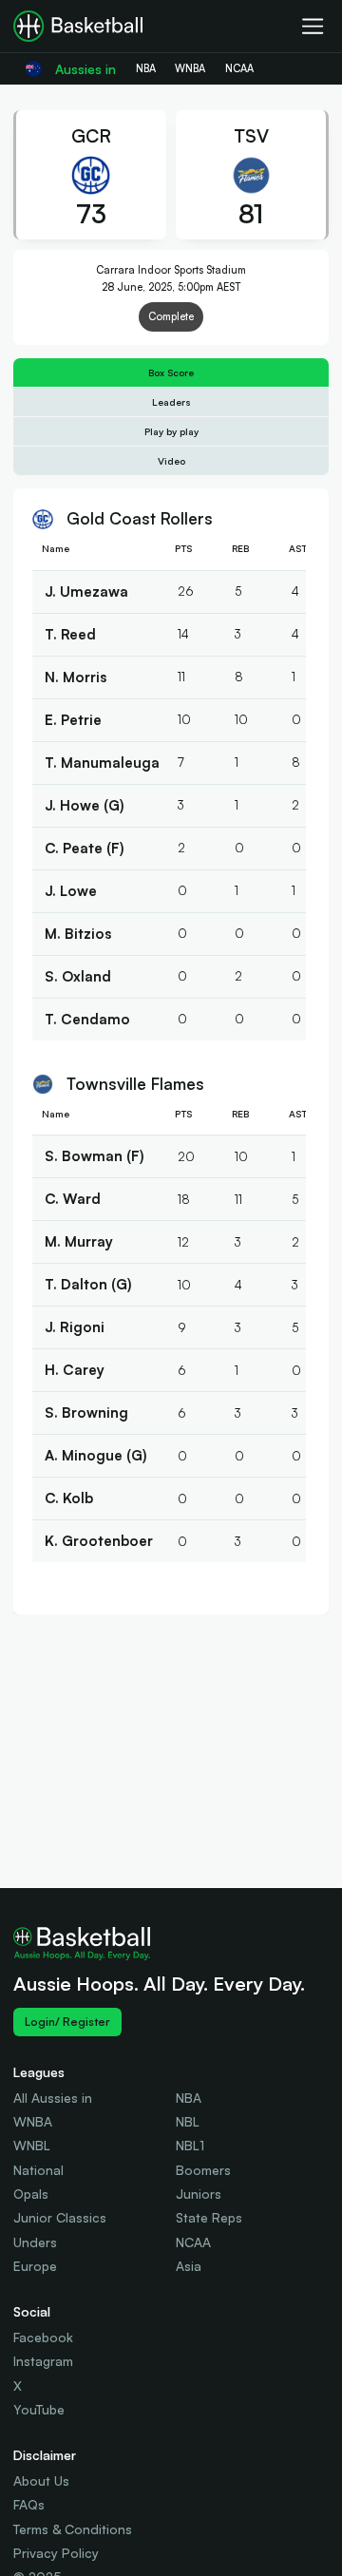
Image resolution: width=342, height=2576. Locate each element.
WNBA (33, 2121)
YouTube (39, 2409)
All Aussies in (53, 2098)
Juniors (199, 2194)
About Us (41, 2481)
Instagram (43, 2361)
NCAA (193, 2242)
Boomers (203, 2170)
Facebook (43, 2337)
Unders (35, 2242)
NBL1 (190, 2145)
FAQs (29, 2504)
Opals (31, 2194)
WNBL (32, 2145)
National (38, 2170)
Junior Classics (60, 2217)
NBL (188, 2121)
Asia (189, 2266)
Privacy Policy (56, 2553)
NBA (189, 2098)
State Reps (209, 2217)
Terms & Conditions (73, 2529)
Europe (35, 2266)
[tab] (171, 372)
